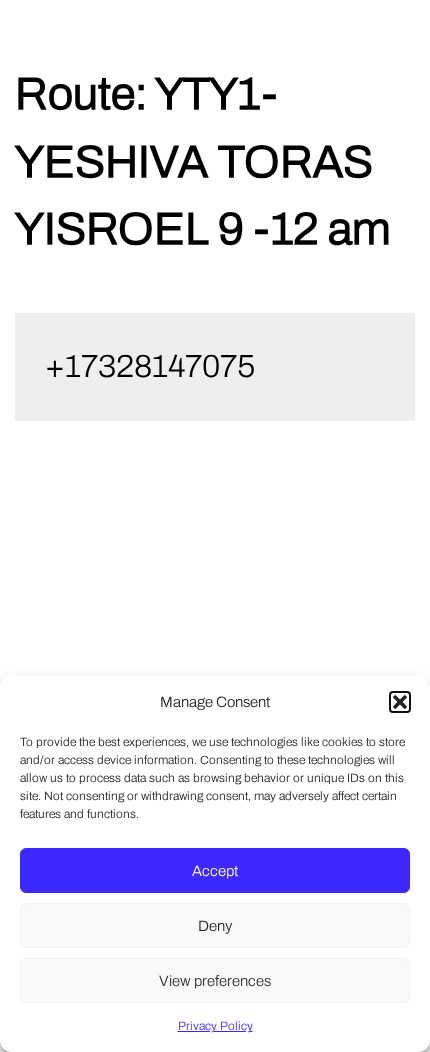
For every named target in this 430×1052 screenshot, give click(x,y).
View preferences (215, 981)
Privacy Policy (215, 1026)
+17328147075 (150, 366)
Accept (215, 871)
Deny (215, 926)
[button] (400, 702)
